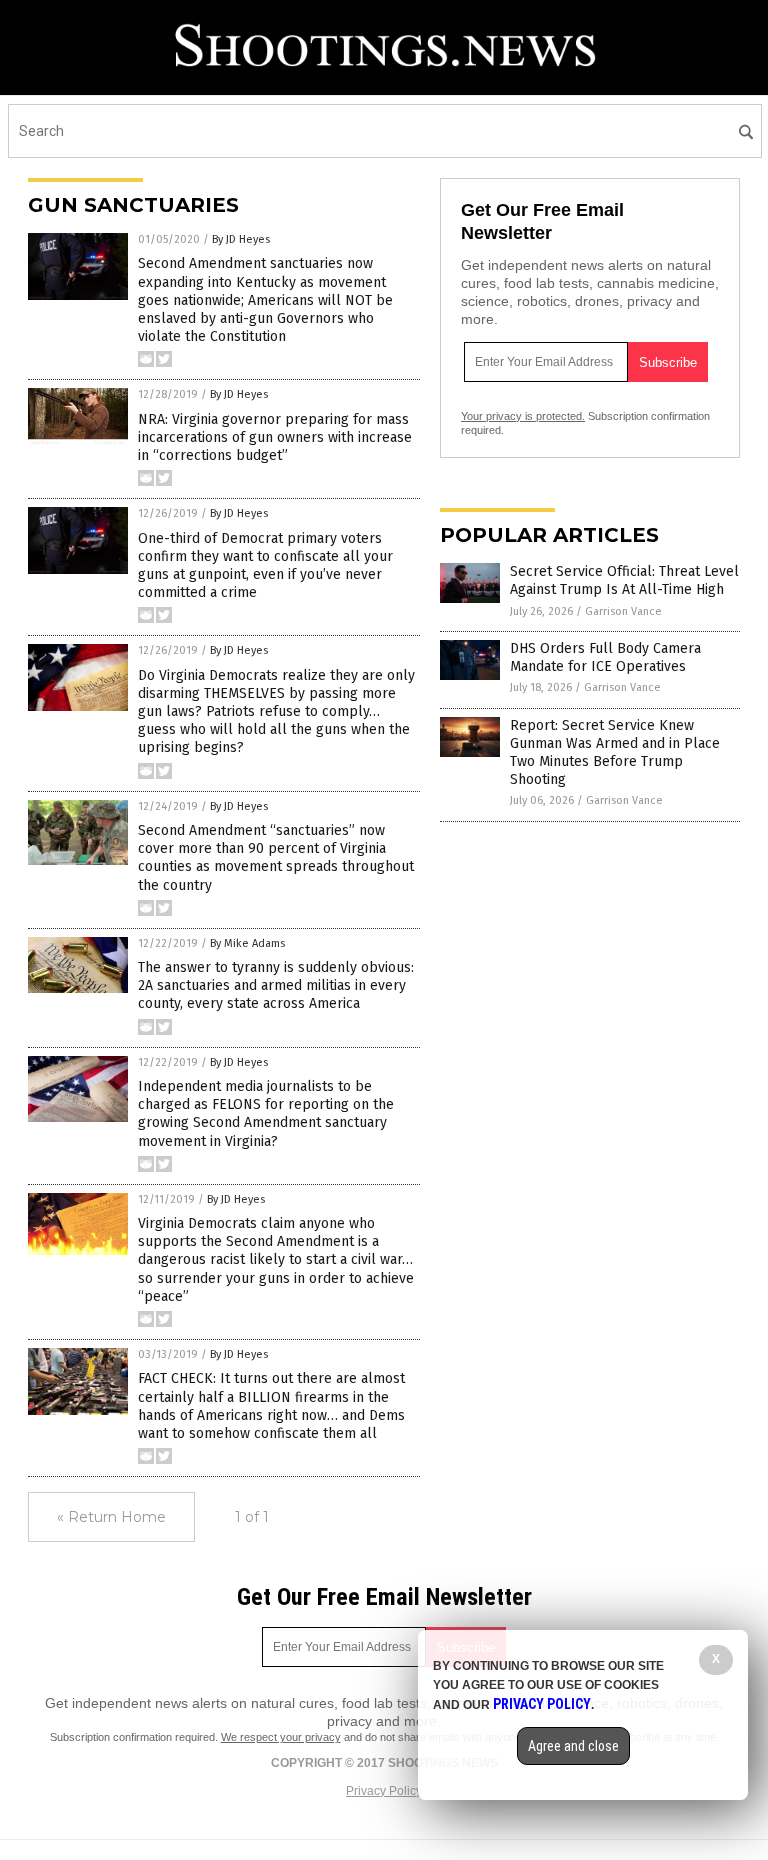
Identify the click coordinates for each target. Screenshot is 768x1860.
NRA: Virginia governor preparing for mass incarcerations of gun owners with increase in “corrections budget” (275, 437)
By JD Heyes (241, 239)
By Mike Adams (247, 943)
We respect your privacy (281, 1737)
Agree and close (573, 1746)
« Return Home (111, 1517)
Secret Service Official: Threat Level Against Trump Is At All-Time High (624, 580)
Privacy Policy (384, 1791)
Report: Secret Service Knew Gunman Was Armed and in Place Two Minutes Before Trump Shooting (615, 753)
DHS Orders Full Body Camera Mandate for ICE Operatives (605, 657)
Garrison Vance (623, 611)
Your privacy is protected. (523, 416)
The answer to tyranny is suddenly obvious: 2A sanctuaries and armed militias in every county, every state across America (276, 985)
